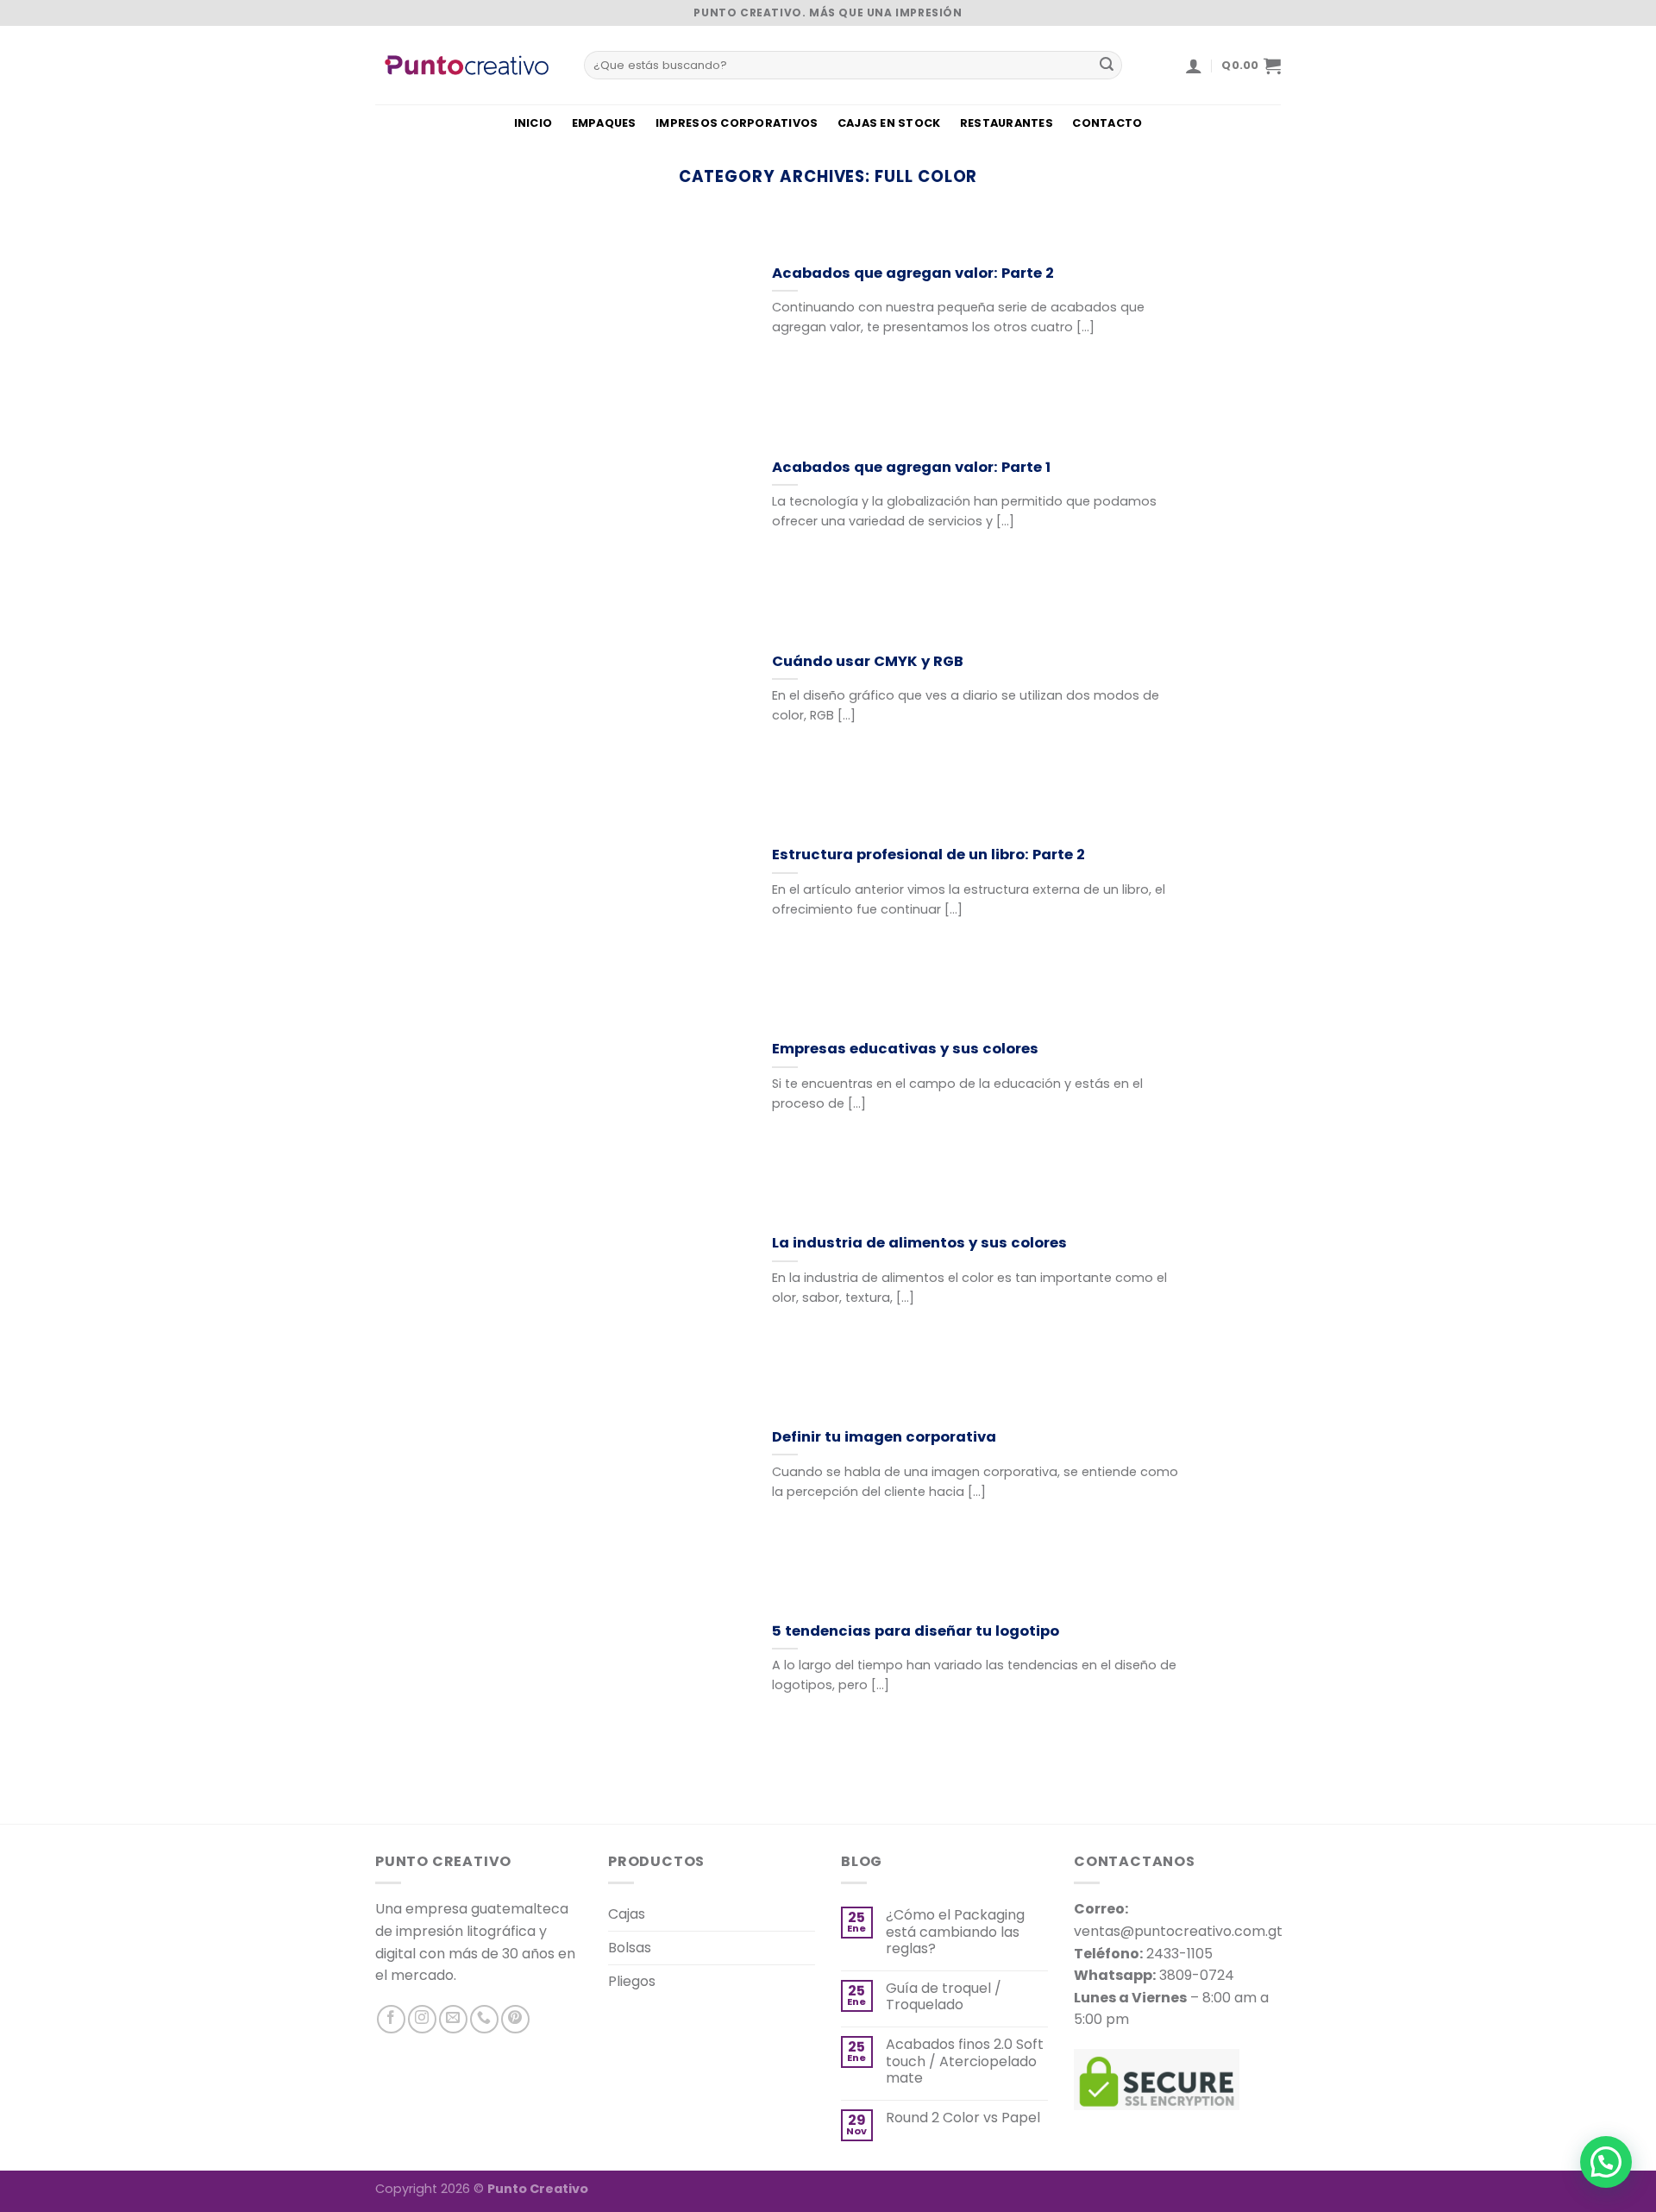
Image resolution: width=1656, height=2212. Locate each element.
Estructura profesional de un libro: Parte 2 (928, 855)
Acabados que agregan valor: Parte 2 (913, 273)
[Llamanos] (484, 2019)
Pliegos (632, 1981)
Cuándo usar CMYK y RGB (868, 662)
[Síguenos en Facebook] (391, 2019)
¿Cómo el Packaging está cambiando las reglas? (955, 1932)
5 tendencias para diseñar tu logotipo (916, 1631)
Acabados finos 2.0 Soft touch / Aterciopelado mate (965, 2061)
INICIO (533, 123)
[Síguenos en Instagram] (422, 2019)
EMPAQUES (604, 123)
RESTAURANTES (1007, 123)
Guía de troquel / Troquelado (944, 1996)
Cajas (627, 1914)
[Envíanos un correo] (453, 2019)
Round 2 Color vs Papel (963, 2118)
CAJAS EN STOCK (889, 123)
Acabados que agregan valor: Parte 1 (911, 468)
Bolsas (630, 1948)
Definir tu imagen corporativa (884, 1437)
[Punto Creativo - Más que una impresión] (467, 65)
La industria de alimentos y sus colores (919, 1243)
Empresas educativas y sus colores (905, 1049)
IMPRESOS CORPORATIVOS (737, 123)
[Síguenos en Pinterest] (515, 2019)
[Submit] (1107, 66)
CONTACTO (1107, 123)
